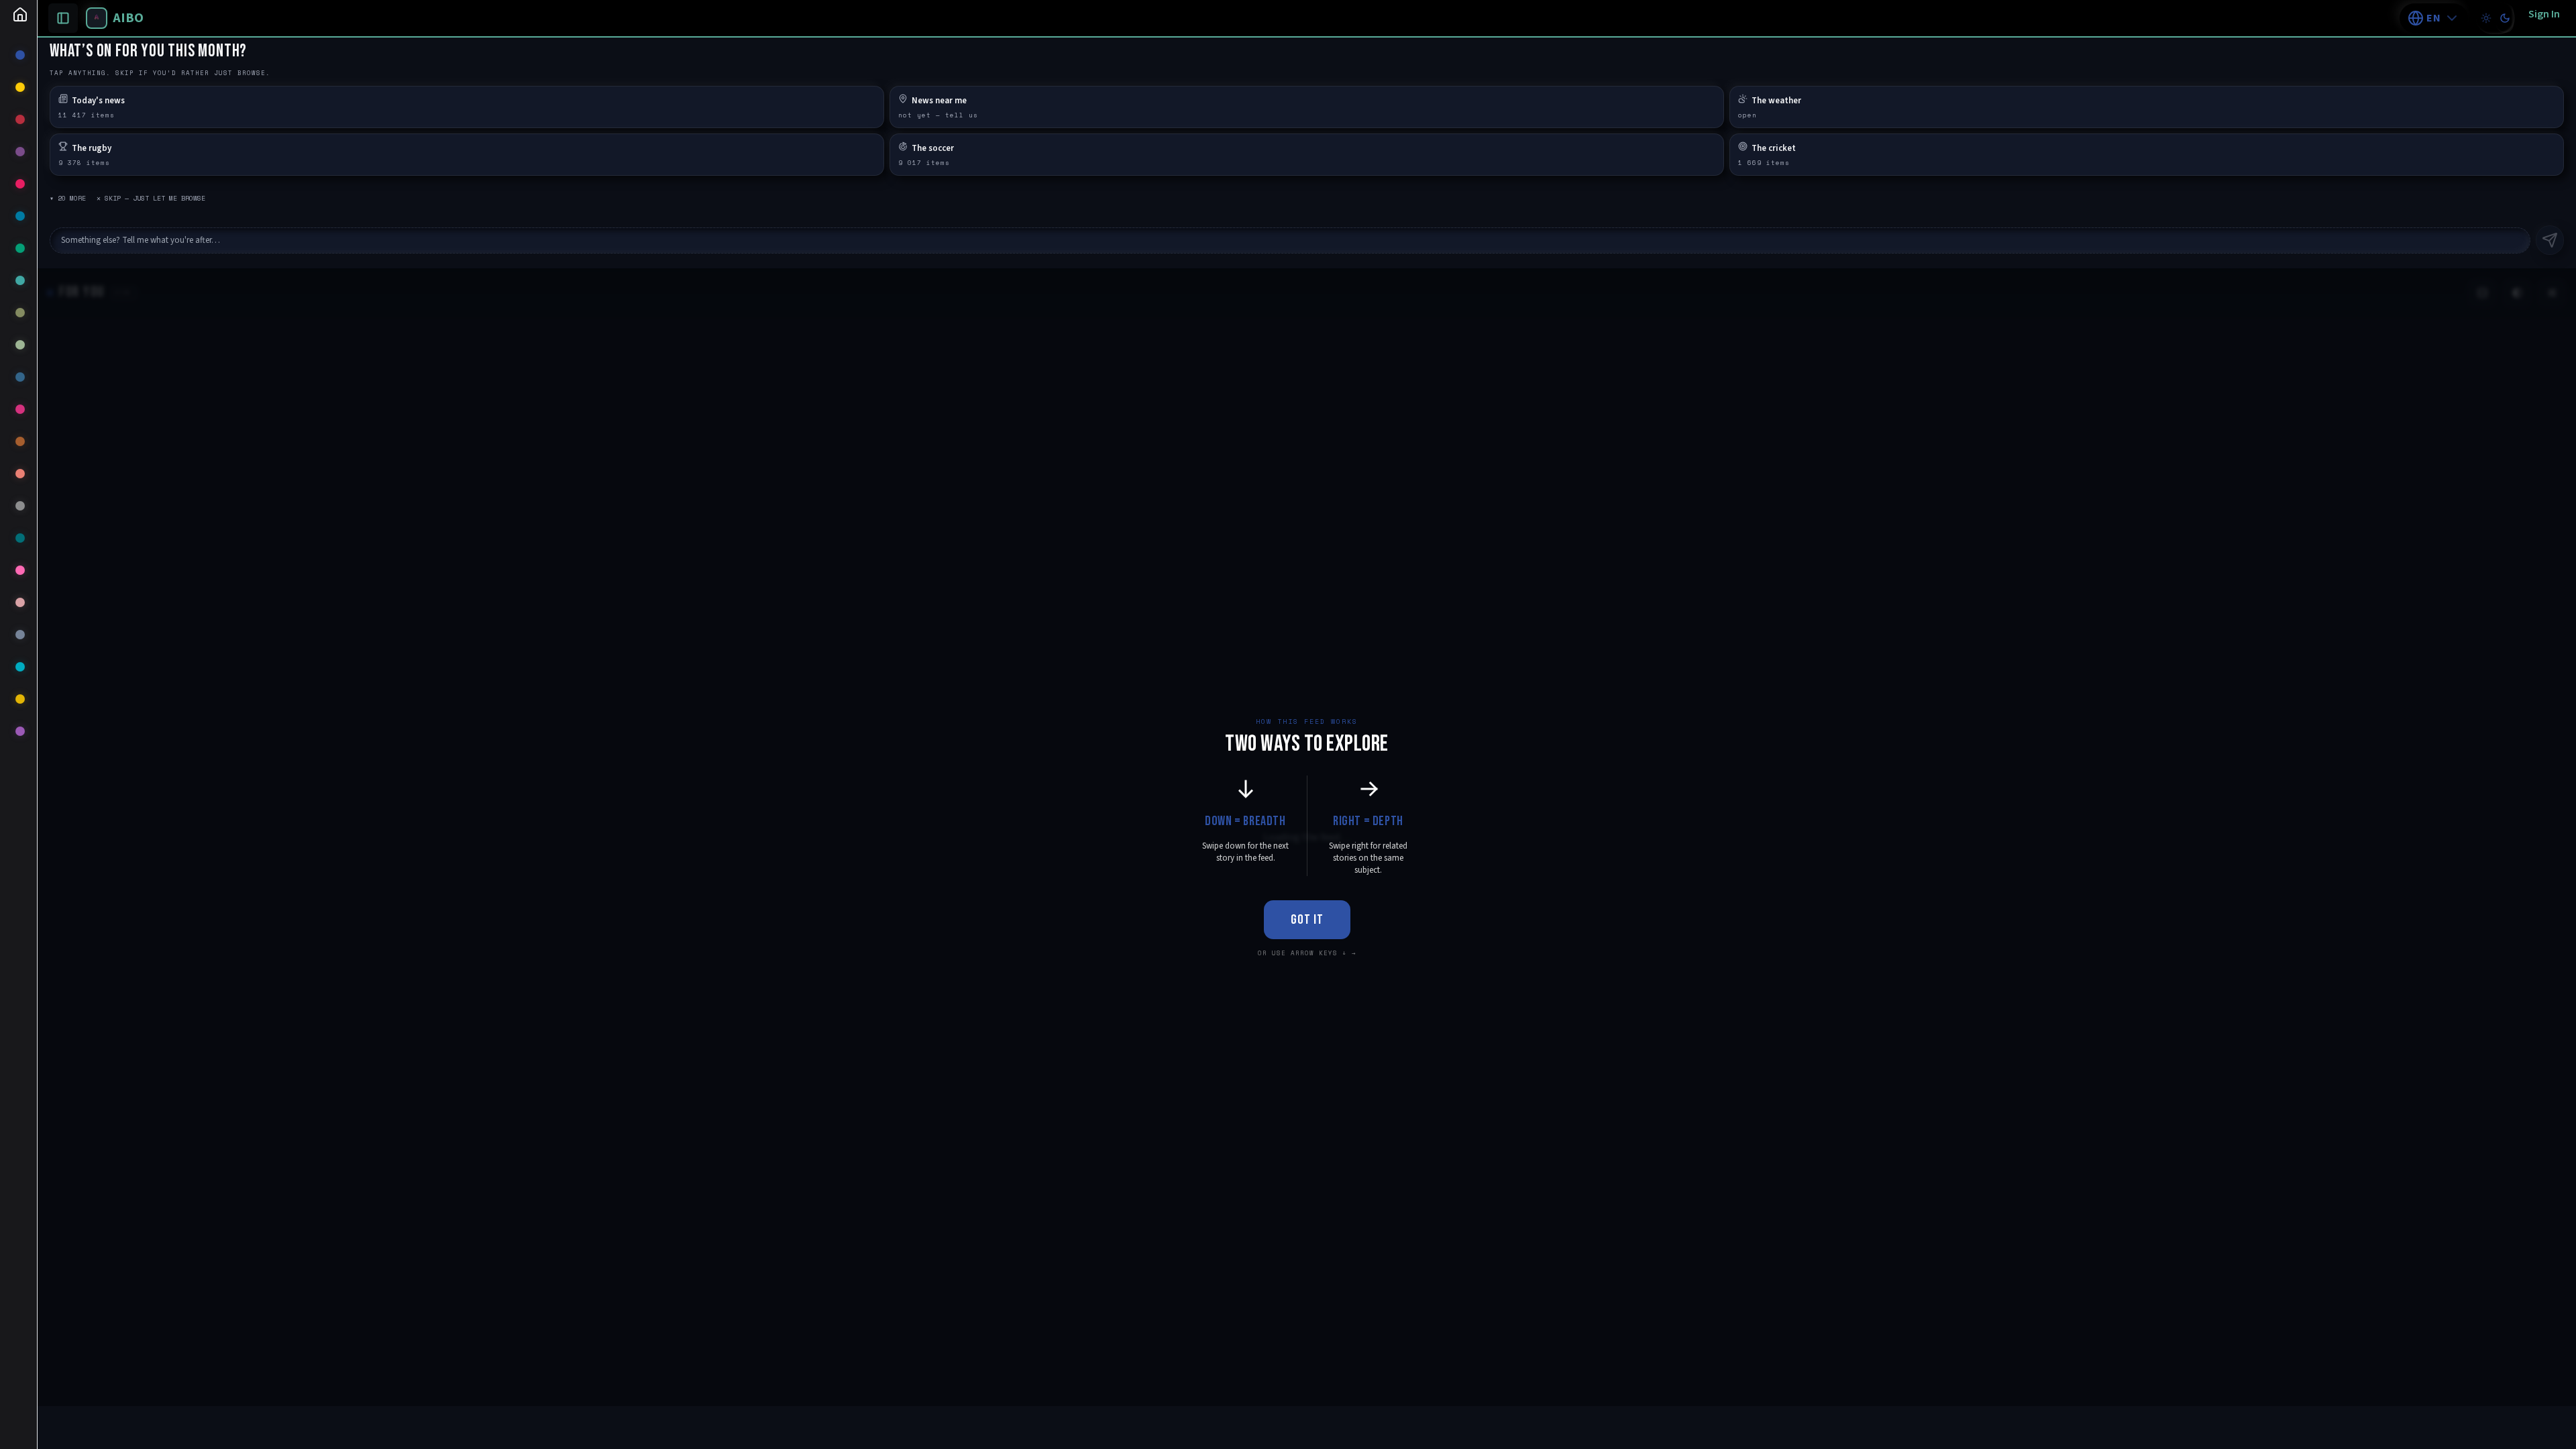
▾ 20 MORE (68, 198)
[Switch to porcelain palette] (2486, 18)
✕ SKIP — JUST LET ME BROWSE (151, 198)
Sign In (2544, 14)
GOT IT (1307, 920)
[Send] (2550, 240)
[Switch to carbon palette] (2505, 18)
